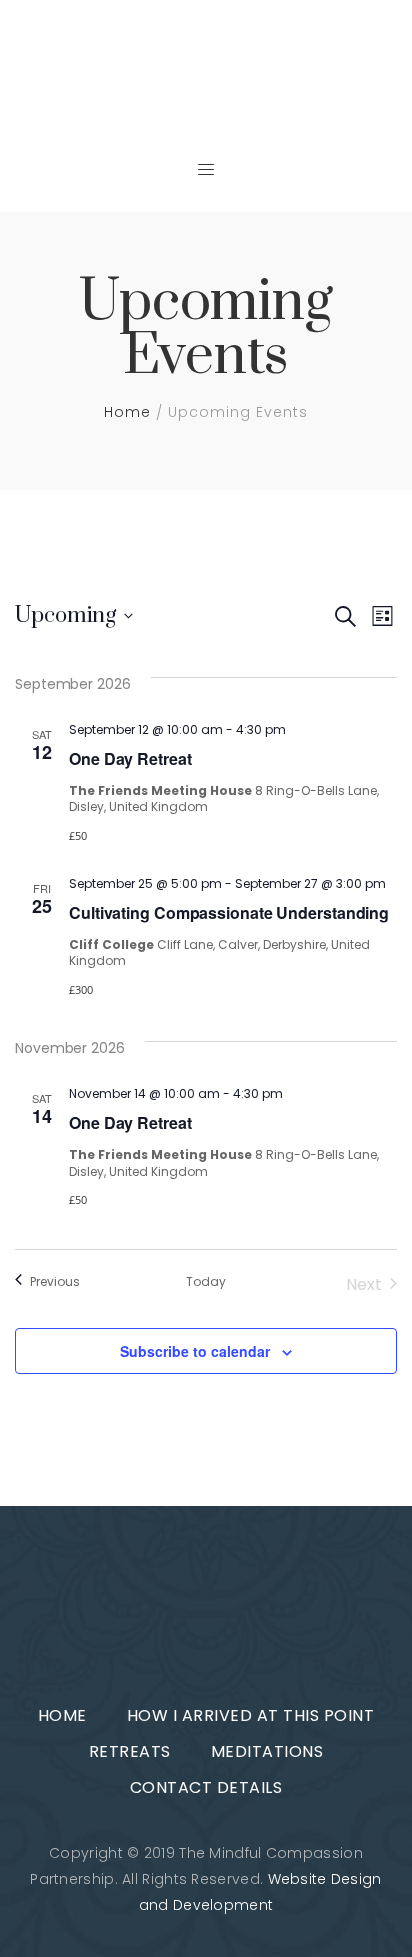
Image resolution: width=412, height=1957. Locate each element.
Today (206, 1282)
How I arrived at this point (251, 1715)
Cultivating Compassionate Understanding (229, 912)
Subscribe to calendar (195, 1351)
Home (127, 412)
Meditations (267, 1751)
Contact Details (206, 1787)
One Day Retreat (130, 758)
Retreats (130, 1751)
